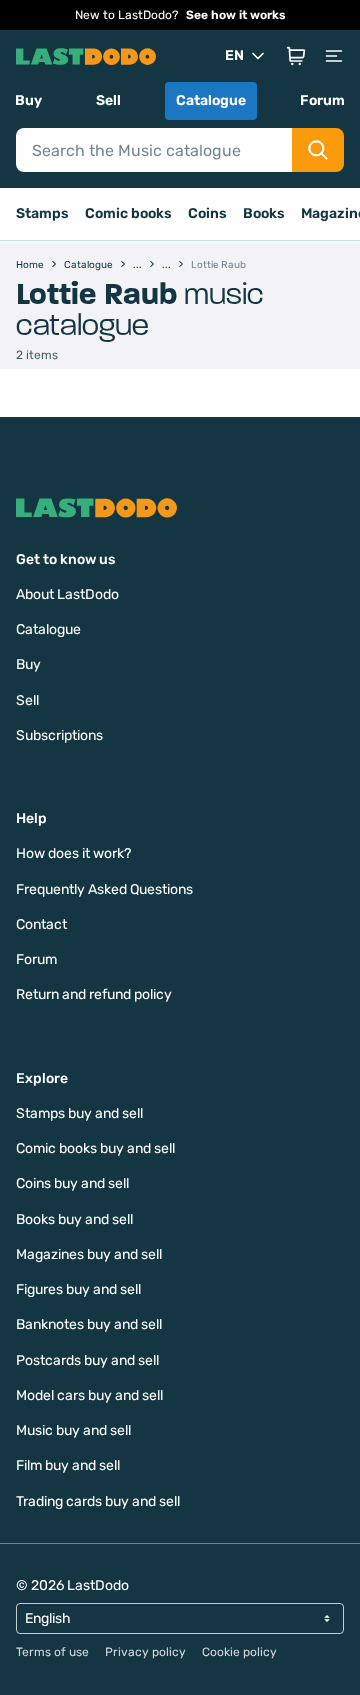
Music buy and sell (73, 1430)
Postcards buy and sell (87, 1360)
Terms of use (52, 1652)
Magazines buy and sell (89, 1254)
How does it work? (73, 853)
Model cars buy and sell (89, 1395)
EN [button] (234, 55)
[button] (296, 56)
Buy (28, 100)
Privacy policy (145, 1652)
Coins (207, 213)
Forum (322, 100)
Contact (41, 924)
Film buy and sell (68, 1465)
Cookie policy (239, 1652)
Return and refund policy (94, 994)
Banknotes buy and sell (89, 1324)
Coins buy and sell (72, 1183)
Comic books (128, 213)
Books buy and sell (74, 1219)
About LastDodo (67, 594)
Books (264, 213)
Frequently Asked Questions (104, 889)
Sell (108, 100)
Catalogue (211, 100)
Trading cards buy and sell (98, 1501)
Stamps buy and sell (79, 1113)
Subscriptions (59, 735)
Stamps (42, 213)
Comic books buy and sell (95, 1148)
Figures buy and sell (78, 1289)
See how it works (236, 15)
